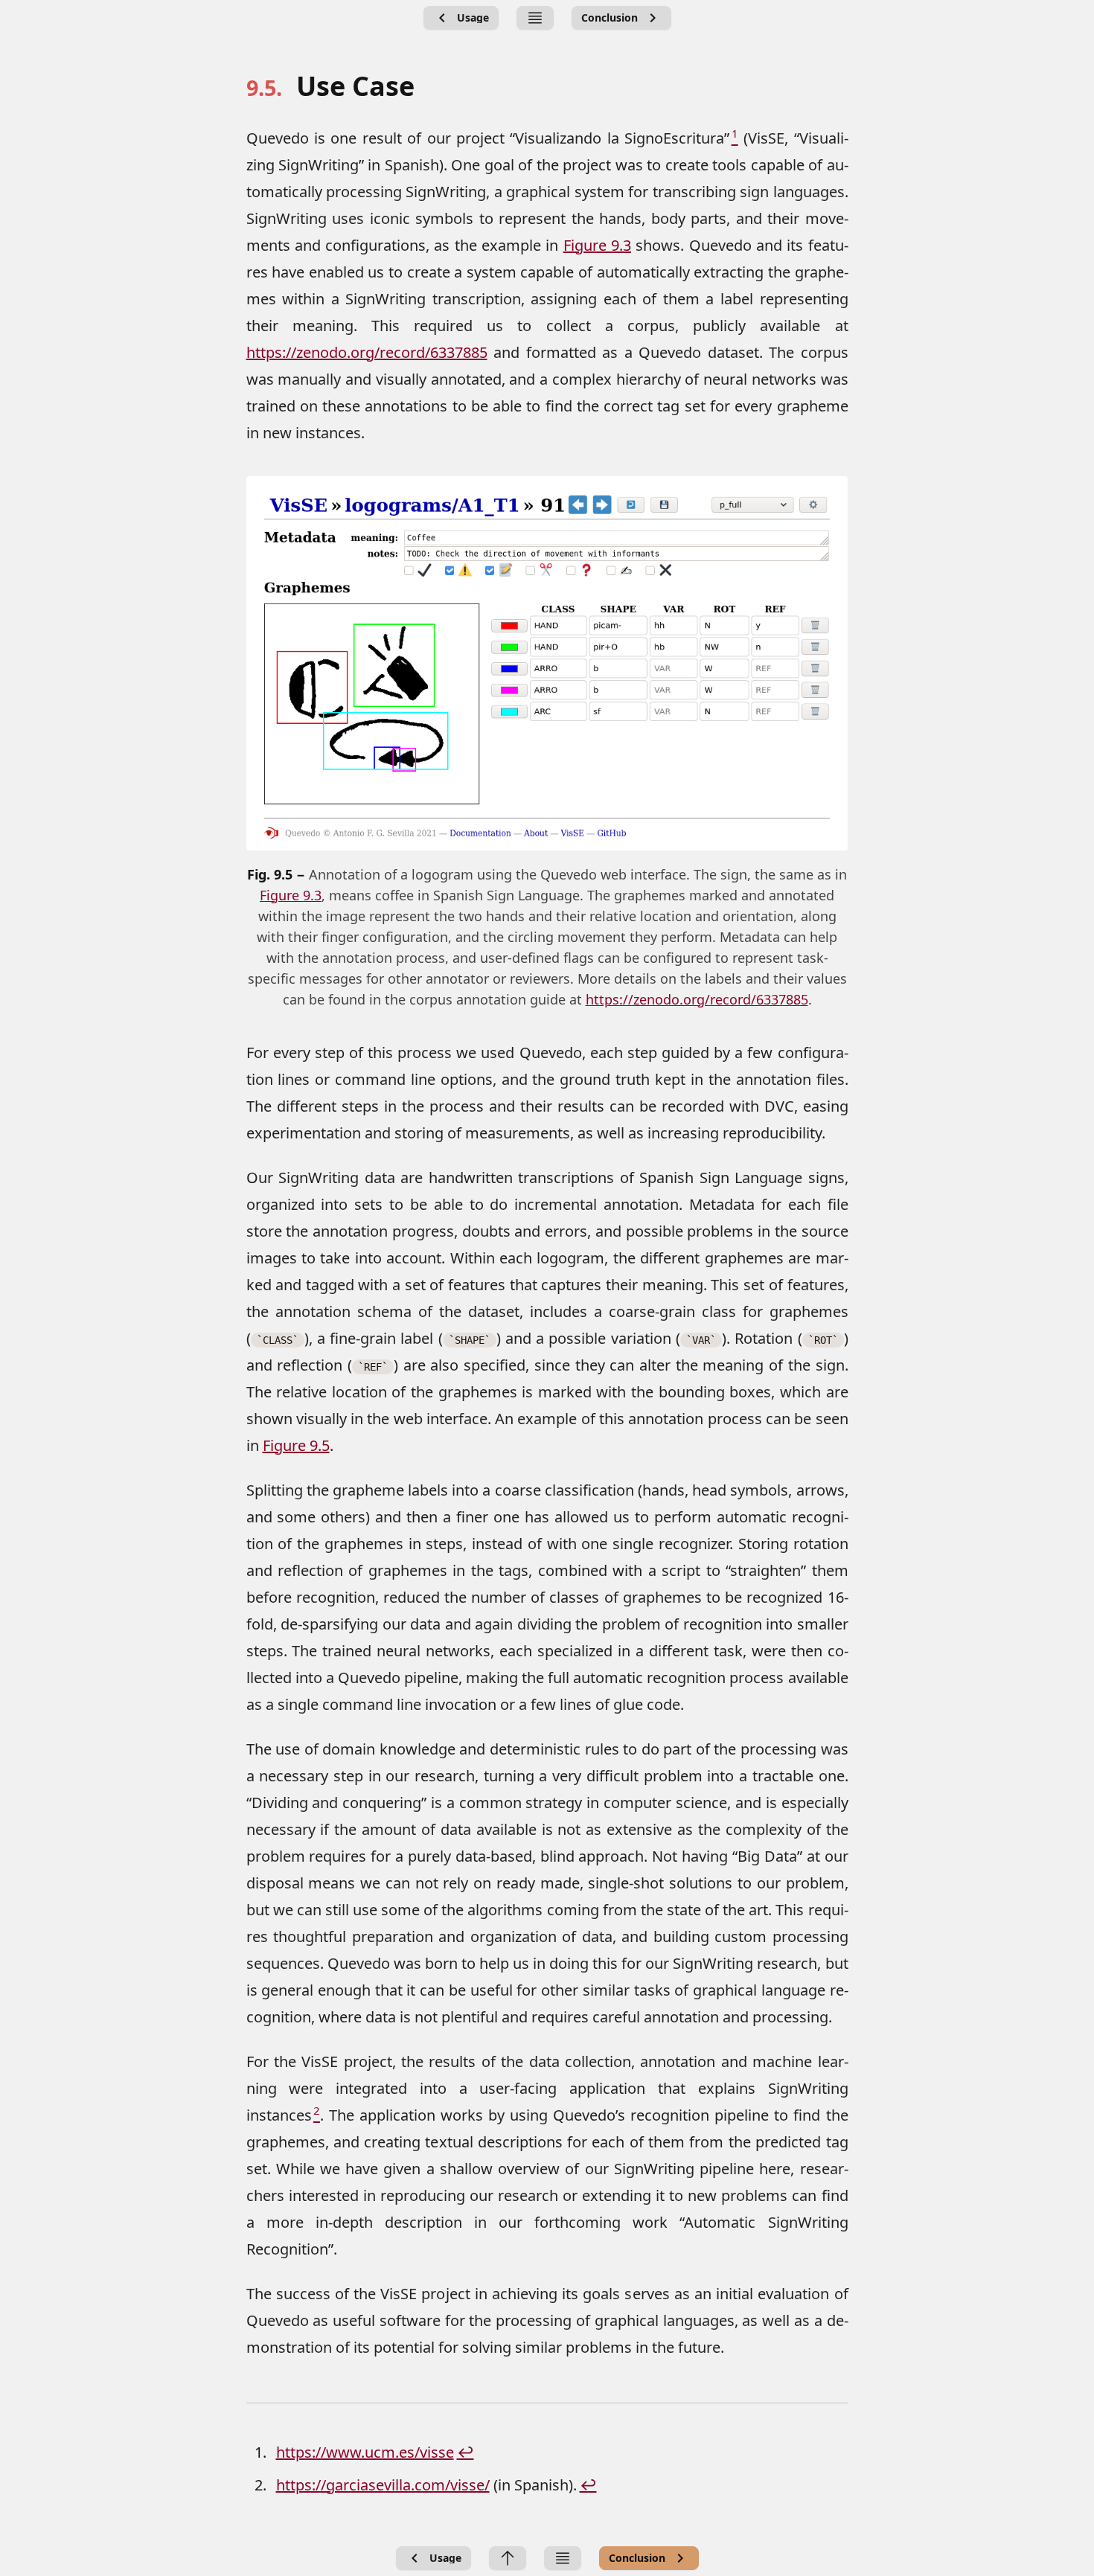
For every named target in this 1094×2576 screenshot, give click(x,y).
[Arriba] (508, 2558)
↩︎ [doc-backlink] (466, 2452)
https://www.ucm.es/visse (365, 2452)
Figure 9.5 (296, 1445)
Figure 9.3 (597, 245)
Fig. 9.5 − (278, 874)
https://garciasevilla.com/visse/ (383, 2485)
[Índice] (535, 18)
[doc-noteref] (733, 138)
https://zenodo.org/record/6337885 (367, 352)
